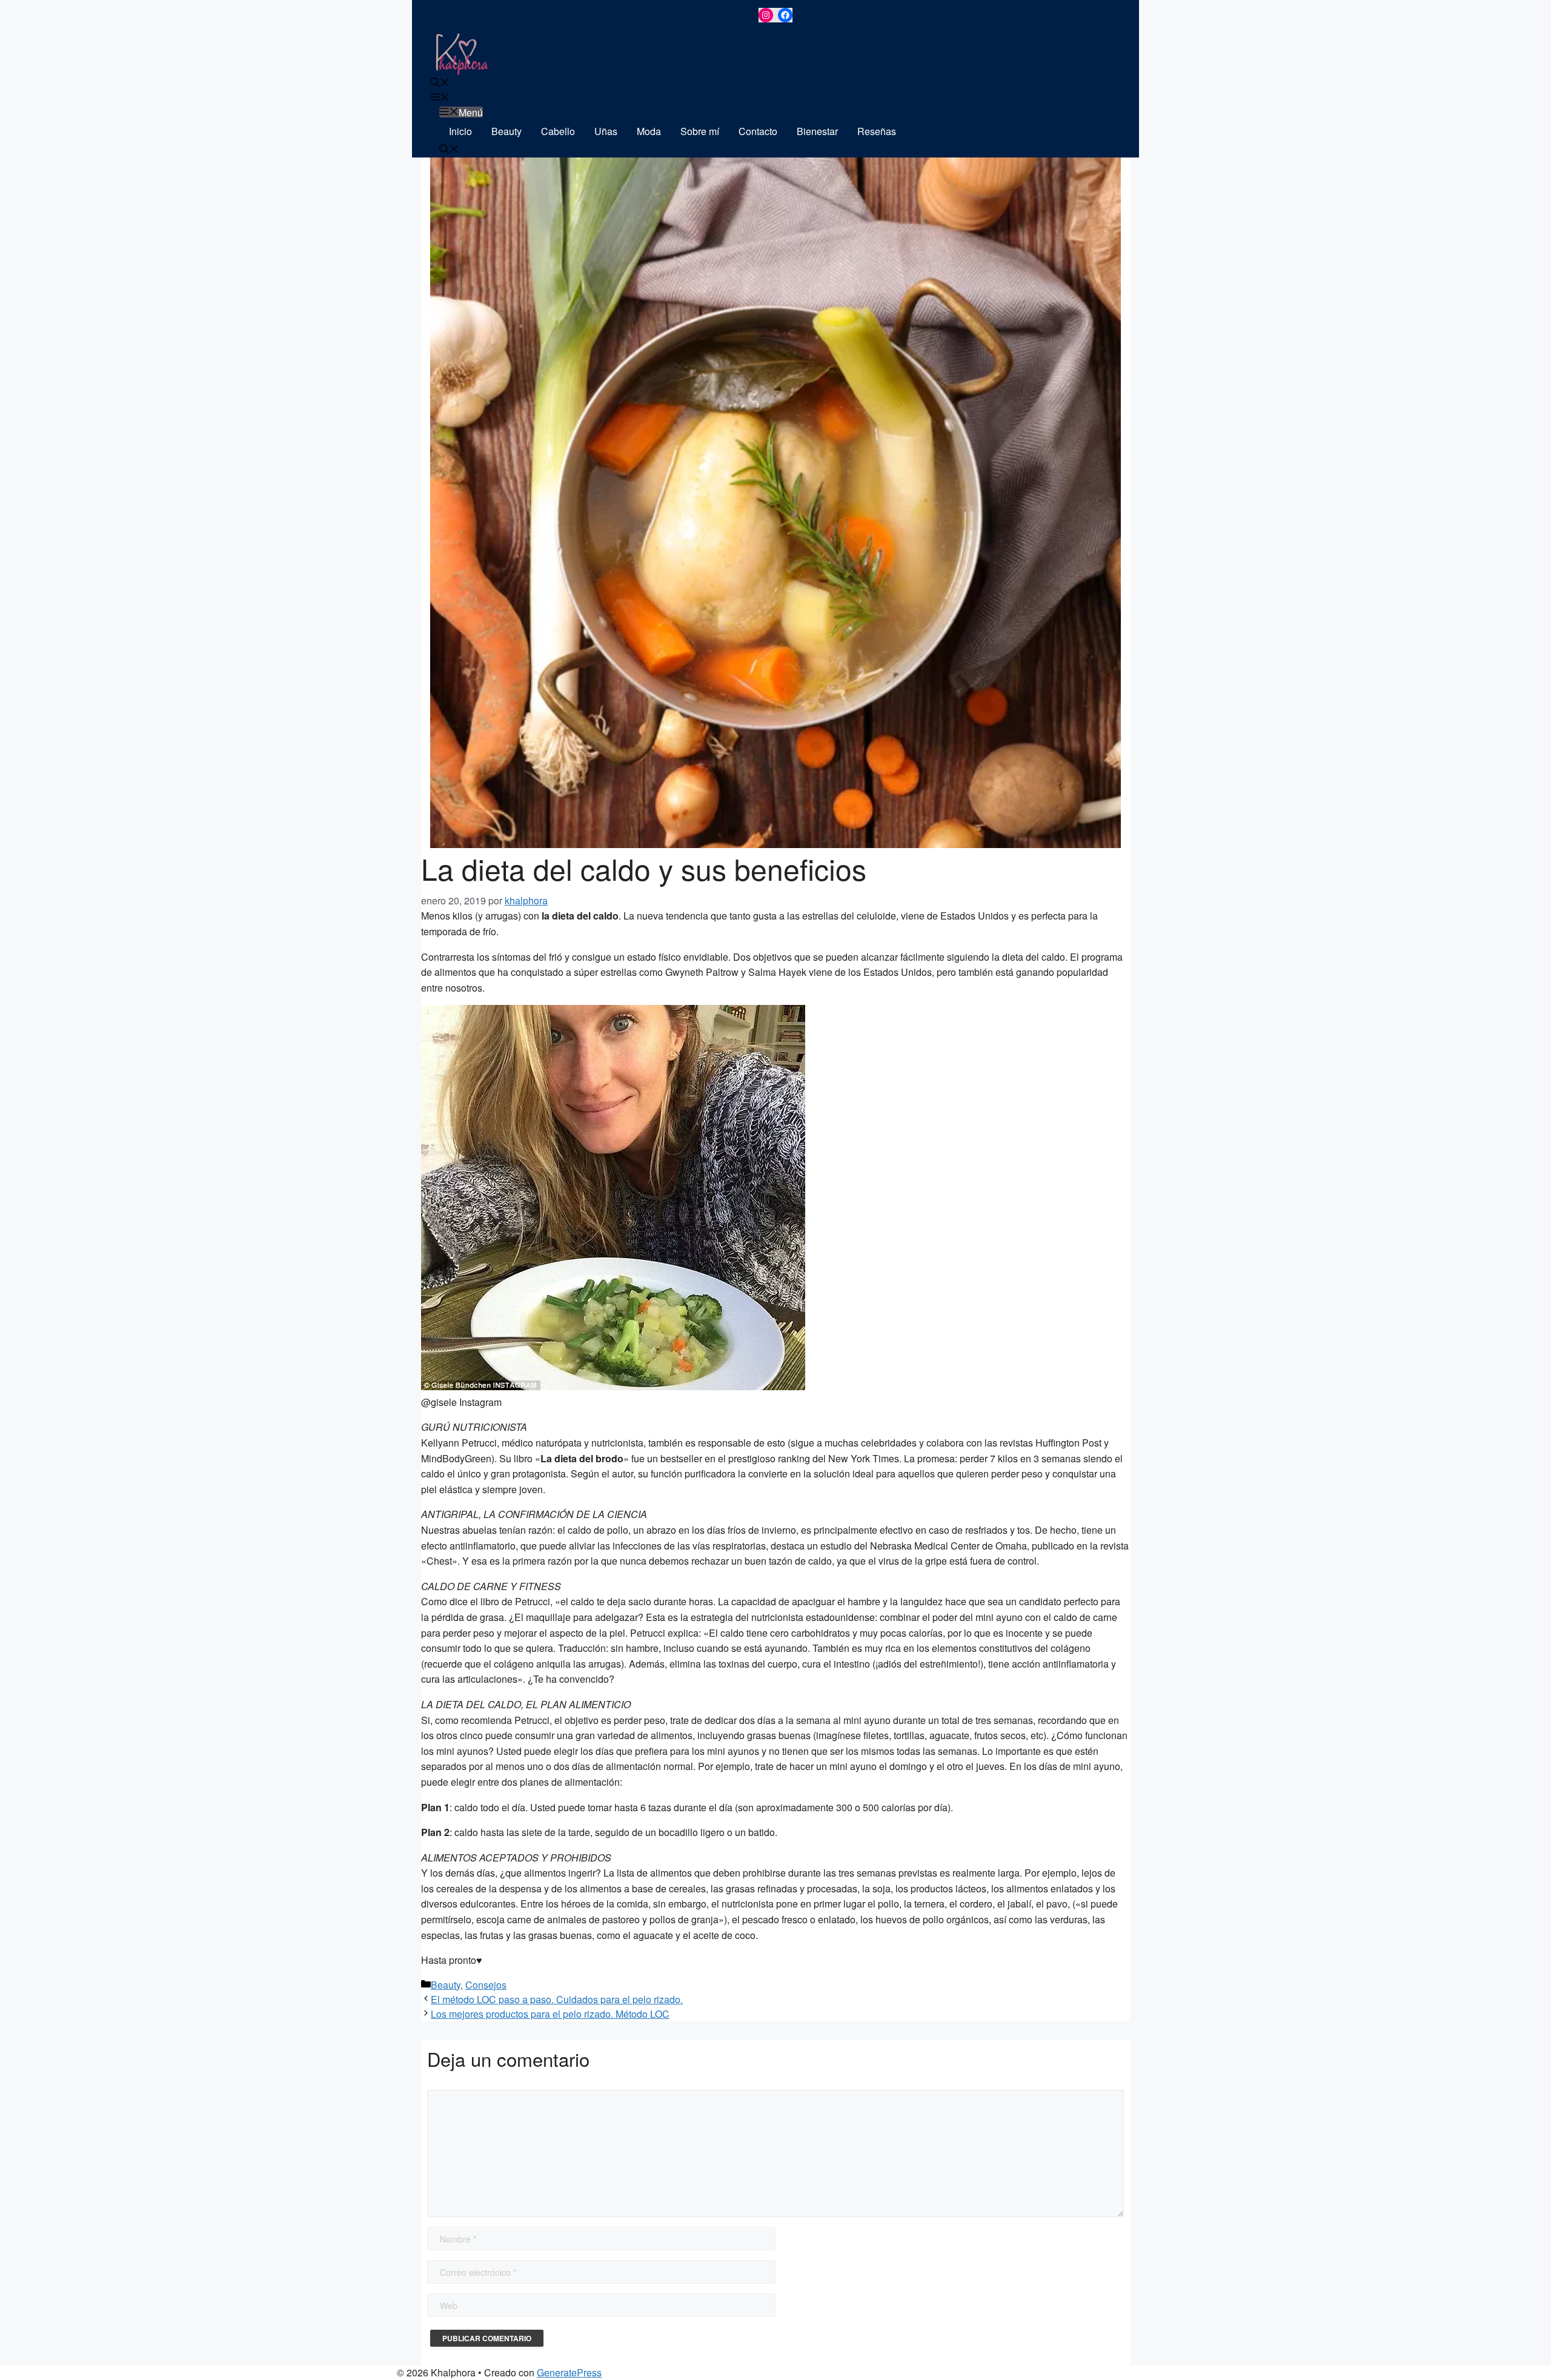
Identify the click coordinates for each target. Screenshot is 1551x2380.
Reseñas (877, 131)
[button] (440, 83)
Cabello (558, 131)
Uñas (606, 131)
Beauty (506, 131)
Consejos (486, 1985)
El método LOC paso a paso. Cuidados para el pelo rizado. (557, 1999)
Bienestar (817, 131)
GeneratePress (569, 2372)
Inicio (460, 131)
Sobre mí (700, 131)
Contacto (758, 131)
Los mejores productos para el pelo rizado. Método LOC (550, 2014)
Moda (649, 131)
